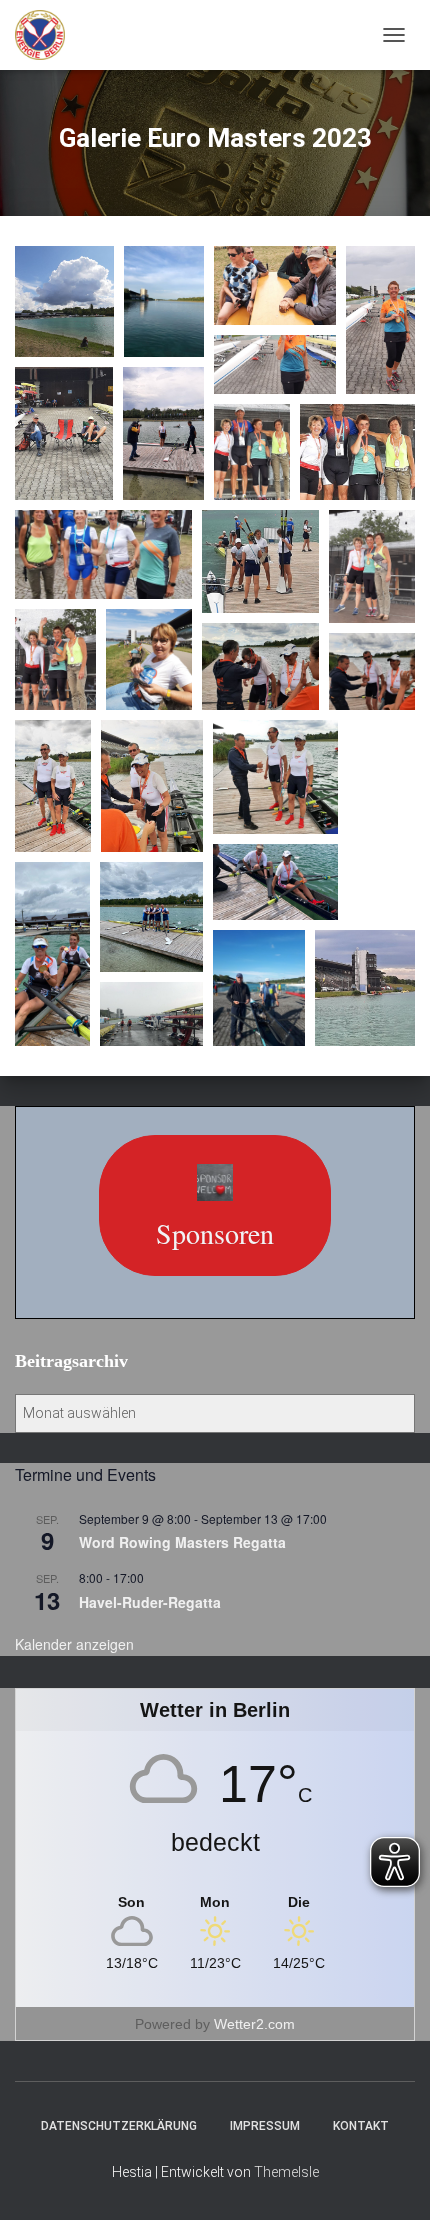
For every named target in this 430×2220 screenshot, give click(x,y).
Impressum (265, 2126)
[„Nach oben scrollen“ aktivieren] (390, 2180)
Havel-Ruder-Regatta (150, 1602)
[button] (64, 301)
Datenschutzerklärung (119, 2126)
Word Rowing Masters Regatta (182, 1542)
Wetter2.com (254, 2024)
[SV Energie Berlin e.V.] (47, 35)
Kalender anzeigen (74, 1644)
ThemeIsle (286, 2172)
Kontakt (361, 2126)
